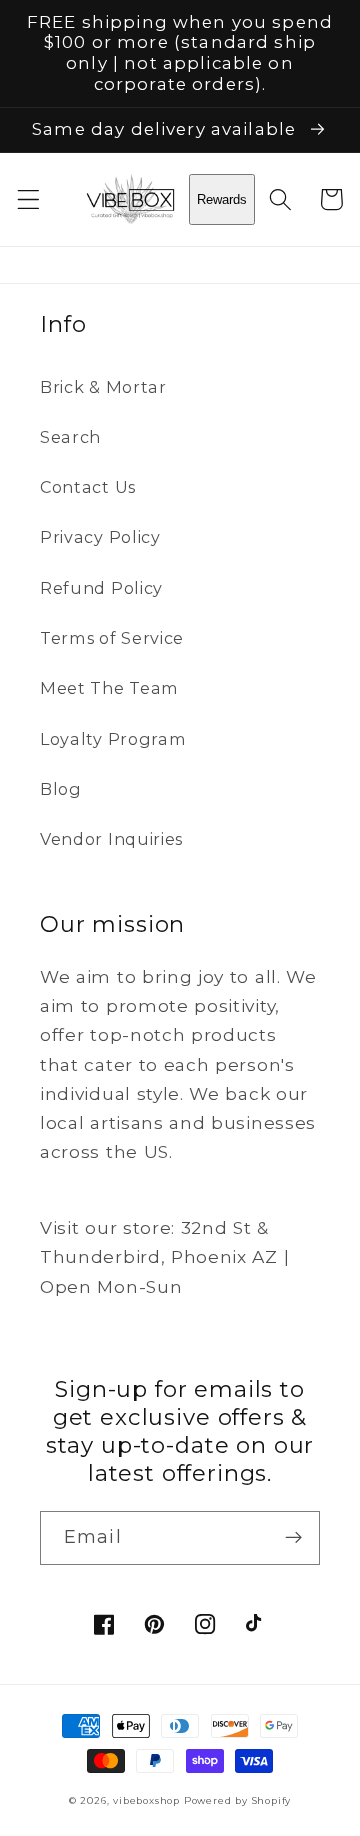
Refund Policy (101, 588)
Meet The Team (109, 688)
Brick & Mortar (103, 387)
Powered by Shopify (238, 1800)
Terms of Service (112, 638)
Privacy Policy (100, 537)
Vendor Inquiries (111, 839)
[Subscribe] (293, 1538)
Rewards (222, 199)
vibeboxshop (146, 1800)
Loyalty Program (113, 739)
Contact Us (88, 487)
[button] (28, 199)
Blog (61, 789)
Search (70, 437)
